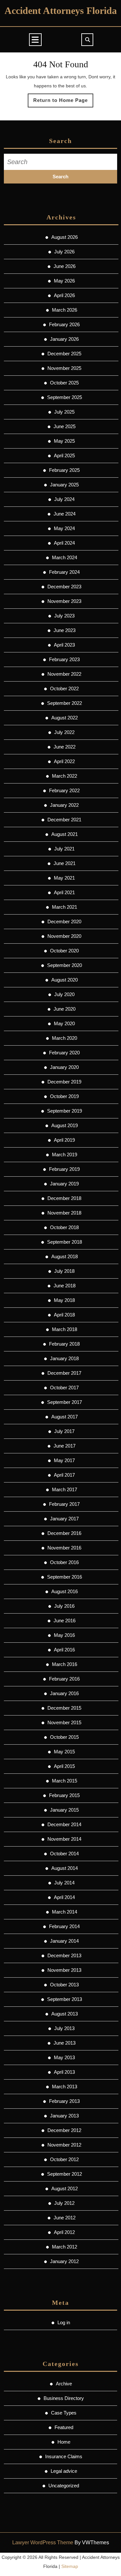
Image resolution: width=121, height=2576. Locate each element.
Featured (64, 2427)
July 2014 (64, 1883)
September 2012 (65, 2174)
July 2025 (64, 412)
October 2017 (64, 1388)
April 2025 (64, 455)
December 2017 (64, 1373)
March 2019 (65, 1155)
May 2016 (64, 1635)
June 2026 (65, 266)
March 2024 (65, 557)
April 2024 (64, 543)
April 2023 (64, 645)
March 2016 (65, 1664)
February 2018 (64, 1344)
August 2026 (65, 237)
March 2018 (65, 1329)
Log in (64, 2322)
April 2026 (64, 295)
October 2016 (64, 1562)
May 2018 (64, 1300)
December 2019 (64, 1082)
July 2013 (64, 2028)
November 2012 (64, 2145)
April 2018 (64, 1315)
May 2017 (64, 1460)
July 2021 (64, 849)
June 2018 (65, 1286)
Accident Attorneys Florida (61, 11)
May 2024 (64, 528)
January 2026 (64, 339)
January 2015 (64, 1810)
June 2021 (65, 863)
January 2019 (64, 1184)
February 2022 (64, 790)
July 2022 (64, 732)
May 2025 (64, 441)
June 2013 (65, 2043)
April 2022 (64, 761)
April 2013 (64, 2072)
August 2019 (65, 1125)
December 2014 (64, 1824)
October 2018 (64, 1227)
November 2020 (64, 936)
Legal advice (64, 2471)
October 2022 (64, 688)
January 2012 (64, 2261)
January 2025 (64, 485)
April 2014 (64, 1897)
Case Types (64, 2413)
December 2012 (64, 2130)
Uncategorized (64, 2486)
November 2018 (64, 1213)
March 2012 (65, 2247)
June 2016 (65, 1621)
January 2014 (64, 1941)
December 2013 (64, 1955)
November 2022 (64, 674)
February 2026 (64, 324)
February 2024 (64, 572)
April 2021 (64, 892)
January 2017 (64, 1519)
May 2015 (64, 1752)
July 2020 (64, 994)
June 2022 (65, 747)
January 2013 (64, 2116)
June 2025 (65, 426)
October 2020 (64, 951)
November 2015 (64, 1722)
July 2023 (64, 616)
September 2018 (65, 1242)
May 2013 (64, 2057)
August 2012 (65, 2188)
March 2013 (65, 2087)
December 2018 (64, 1198)
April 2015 (64, 1766)
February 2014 (64, 1926)
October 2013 (64, 1985)
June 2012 (65, 2218)
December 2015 (64, 1708)
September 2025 (65, 397)
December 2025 (64, 354)
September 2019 (65, 1111)
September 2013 (65, 1999)
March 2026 (65, 310)
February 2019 (64, 1169)
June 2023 (65, 630)
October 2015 (64, 1737)
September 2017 (65, 1402)
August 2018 (65, 1256)
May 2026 (64, 281)
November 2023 (64, 601)
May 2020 (64, 1023)
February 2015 (64, 1795)
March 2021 (65, 907)
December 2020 (64, 922)
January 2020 (64, 1067)
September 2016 (65, 1577)
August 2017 (65, 1417)
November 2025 (64, 368)
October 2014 (64, 1854)
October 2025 (64, 383)
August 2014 (65, 1868)
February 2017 (64, 1504)
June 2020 (65, 1009)
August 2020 (65, 980)
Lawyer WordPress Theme (43, 2543)
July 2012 (64, 2203)
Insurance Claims (64, 2456)
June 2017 (65, 1446)
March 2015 (65, 1781)
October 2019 (64, 1096)
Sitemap (70, 2566)
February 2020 (64, 1053)
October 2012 (64, 2159)
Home (64, 2442)
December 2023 (64, 587)
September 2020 (65, 965)
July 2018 (64, 1271)
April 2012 (64, 2232)
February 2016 (64, 1679)
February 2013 (64, 2101)
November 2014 (64, 1839)
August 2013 (65, 2014)
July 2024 (64, 499)
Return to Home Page (63, 102)
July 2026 (64, 252)
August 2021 (65, 834)
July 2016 (64, 1606)
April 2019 (64, 1140)
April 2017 (64, 1475)
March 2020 (65, 1038)
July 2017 (64, 1431)
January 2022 (64, 805)
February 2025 (64, 470)
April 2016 (64, 1650)
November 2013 (64, 1970)
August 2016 (65, 1591)
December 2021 (64, 820)
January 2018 (64, 1358)
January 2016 (64, 1693)
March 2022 (65, 776)
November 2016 (64, 1548)
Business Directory (64, 2398)
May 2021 (64, 878)
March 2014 (65, 1912)
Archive (64, 2384)
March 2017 (65, 1489)
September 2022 (65, 703)
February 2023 (64, 659)
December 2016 (64, 1533)
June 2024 (65, 514)
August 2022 (65, 718)
